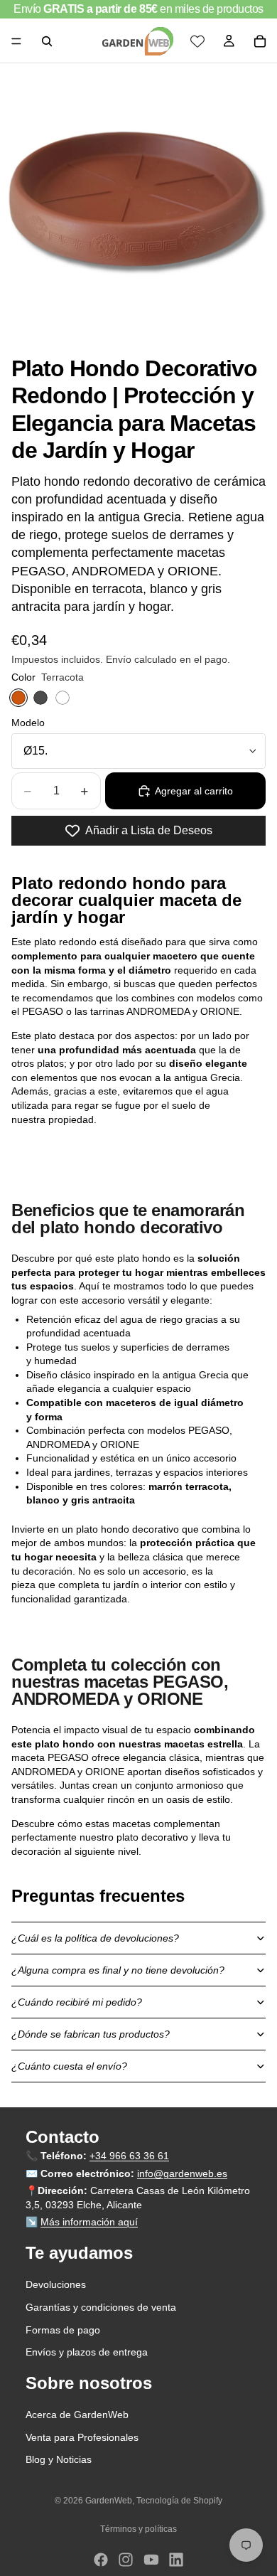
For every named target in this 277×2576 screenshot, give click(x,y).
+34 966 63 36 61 (129, 2156)
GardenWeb (109, 2501)
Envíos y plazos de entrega (87, 2352)
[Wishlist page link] (197, 41)
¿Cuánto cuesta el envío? (69, 2066)
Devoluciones (56, 2285)
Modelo (28, 723)
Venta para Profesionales (82, 2437)
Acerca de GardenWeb (77, 2415)
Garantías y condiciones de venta (101, 2307)
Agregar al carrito (194, 791)
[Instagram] (126, 2560)
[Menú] (16, 41)
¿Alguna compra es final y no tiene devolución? (118, 1970)
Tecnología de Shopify (179, 2501)
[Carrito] (260, 41)
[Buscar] (47, 41)
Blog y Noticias (59, 2460)
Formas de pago (63, 2330)
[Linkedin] (176, 2560)
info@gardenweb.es (182, 2173)
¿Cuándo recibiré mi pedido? (77, 2002)
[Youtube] (151, 2560)
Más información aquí (89, 2223)
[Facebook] (101, 2560)
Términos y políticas (138, 2529)
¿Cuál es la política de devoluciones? (95, 1938)
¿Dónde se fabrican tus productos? (91, 2034)
